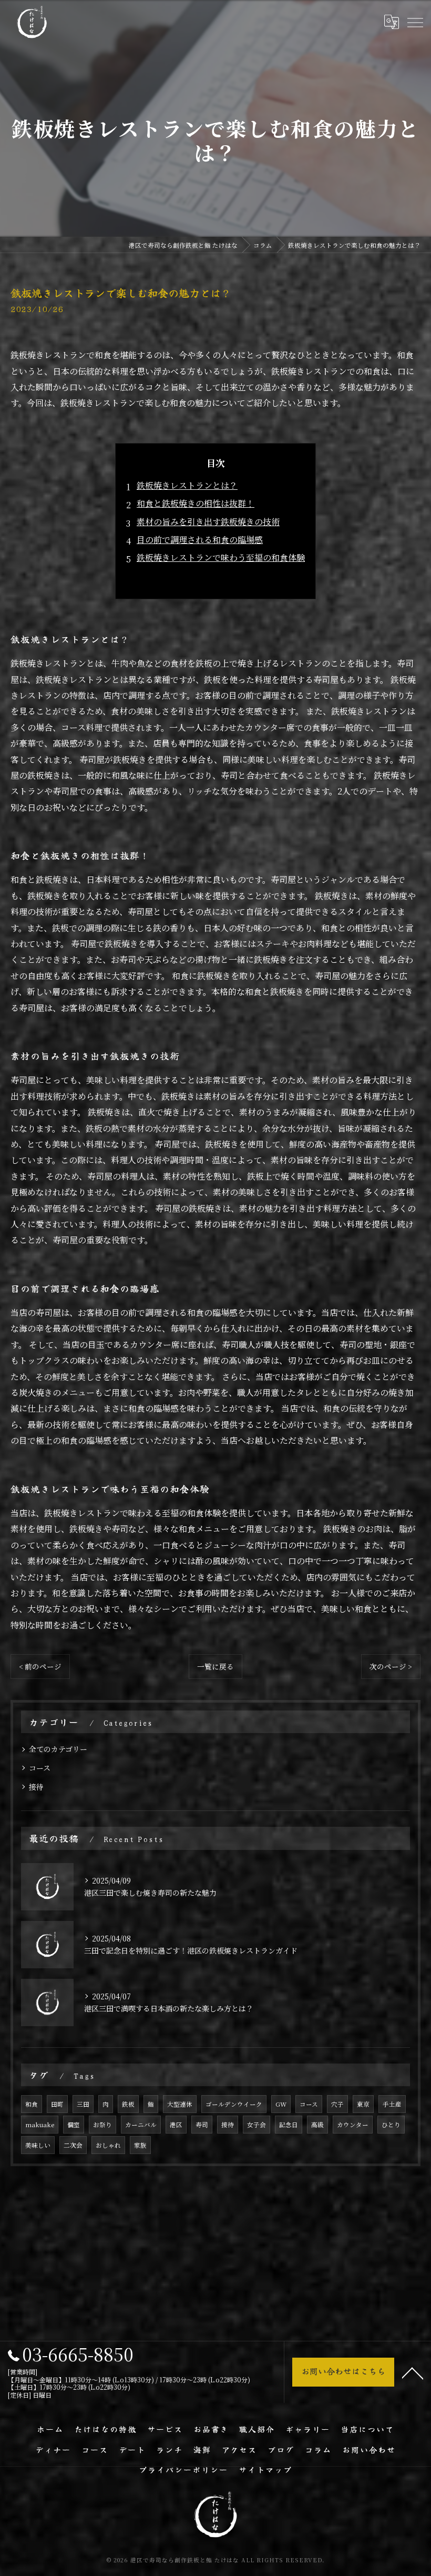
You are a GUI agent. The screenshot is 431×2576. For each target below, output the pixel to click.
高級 (317, 2125)
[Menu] (415, 22)
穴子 (337, 2104)
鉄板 (128, 2104)
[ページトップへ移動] (413, 2372)
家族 (140, 2145)
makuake (40, 2125)
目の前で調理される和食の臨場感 (200, 540)
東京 (363, 2104)
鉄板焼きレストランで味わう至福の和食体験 (221, 557)
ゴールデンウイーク (234, 2104)
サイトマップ (265, 2469)
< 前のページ (40, 1666)
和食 (32, 2104)
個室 (74, 2125)
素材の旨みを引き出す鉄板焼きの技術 (208, 522)
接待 (36, 1787)
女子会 (256, 2125)
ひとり (391, 2125)
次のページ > (391, 1666)
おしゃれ (108, 2145)
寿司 (202, 2125)
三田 (83, 2104)
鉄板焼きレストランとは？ (187, 485)
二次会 (73, 2145)
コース (40, 1768)
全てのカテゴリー (58, 1749)
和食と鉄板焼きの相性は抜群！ (196, 503)
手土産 (392, 2104)
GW (281, 2104)
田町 (57, 2104)
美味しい (38, 2145)
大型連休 (180, 2104)
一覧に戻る (215, 1666)
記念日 (289, 2125)
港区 (176, 2125)
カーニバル (141, 2125)
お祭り (102, 2125)
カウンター (353, 2125)
